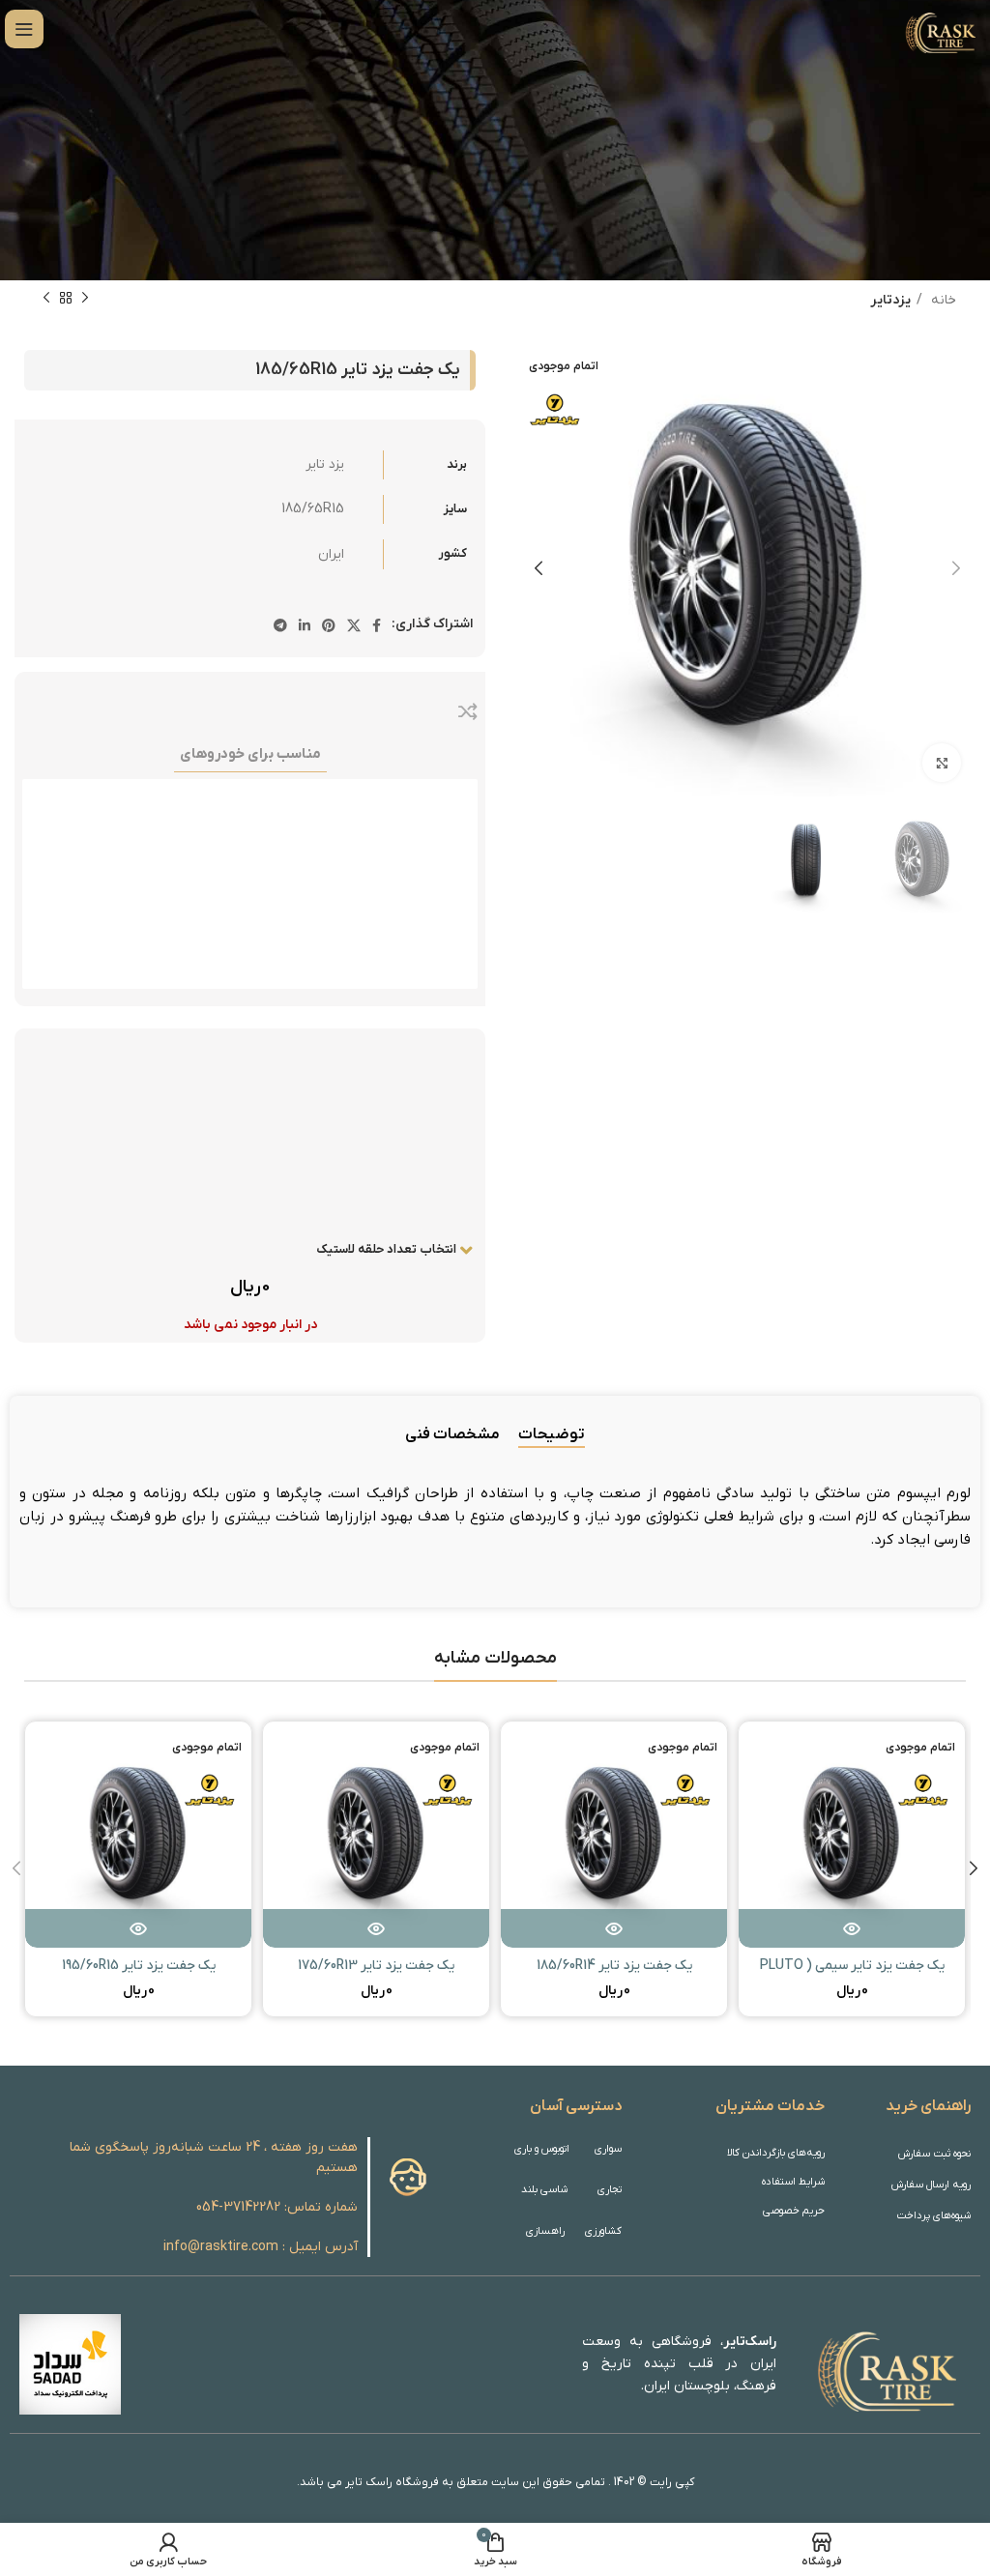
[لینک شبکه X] (354, 625)
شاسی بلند (544, 2189)
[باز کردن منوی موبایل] (24, 29)
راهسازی (545, 2231)
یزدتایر (890, 300)
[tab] (552, 1435)
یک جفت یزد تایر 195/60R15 (139, 1966)
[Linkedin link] (305, 625)
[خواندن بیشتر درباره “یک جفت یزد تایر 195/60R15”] (138, 1928)
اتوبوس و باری (542, 2149)
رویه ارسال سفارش (931, 2185)
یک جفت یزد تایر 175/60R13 (376, 1966)
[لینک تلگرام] (280, 625)
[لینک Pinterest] (329, 625)
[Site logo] (939, 29)
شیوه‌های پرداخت (933, 2215)
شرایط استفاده (793, 2182)
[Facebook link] (377, 625)
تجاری (610, 2189)
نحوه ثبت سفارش (934, 2154)
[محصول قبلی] (85, 299)
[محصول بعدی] (46, 299)
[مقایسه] (468, 711)
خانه (942, 300)
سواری (608, 2149)
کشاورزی (603, 2231)
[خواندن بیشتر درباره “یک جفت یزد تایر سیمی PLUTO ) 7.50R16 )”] (852, 1928)
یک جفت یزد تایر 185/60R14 (614, 1966)
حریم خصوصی (794, 2211)
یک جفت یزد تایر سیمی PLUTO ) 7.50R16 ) (852, 1975)
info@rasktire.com (221, 2247)
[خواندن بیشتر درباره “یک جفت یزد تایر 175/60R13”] (376, 1928)
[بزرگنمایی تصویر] (942, 763)
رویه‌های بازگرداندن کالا (776, 2153)
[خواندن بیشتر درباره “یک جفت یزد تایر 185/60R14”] (614, 1928)
